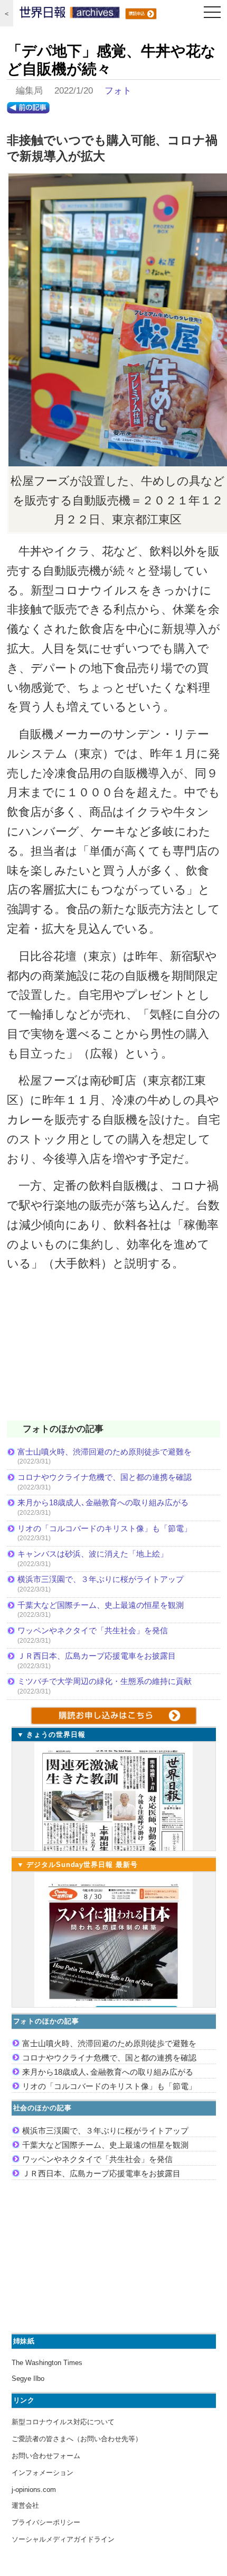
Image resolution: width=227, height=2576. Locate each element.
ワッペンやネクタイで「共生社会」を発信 (93, 1630)
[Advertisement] (113, 1353)
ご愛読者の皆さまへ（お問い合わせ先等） (77, 2439)
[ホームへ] (70, 15)
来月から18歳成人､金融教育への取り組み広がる (103, 1502)
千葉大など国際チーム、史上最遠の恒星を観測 (101, 1605)
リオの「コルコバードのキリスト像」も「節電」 (105, 1528)
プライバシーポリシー (46, 2522)
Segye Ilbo (28, 2379)
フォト (118, 91)
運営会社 (25, 2505)
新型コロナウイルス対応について (63, 2422)
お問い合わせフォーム (46, 2456)
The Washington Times (47, 2363)
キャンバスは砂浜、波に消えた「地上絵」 (93, 1554)
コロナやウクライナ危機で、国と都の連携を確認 (105, 1477)
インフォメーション (42, 2473)
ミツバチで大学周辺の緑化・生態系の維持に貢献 (105, 1681)
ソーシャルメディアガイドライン (63, 2539)
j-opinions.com (34, 2490)
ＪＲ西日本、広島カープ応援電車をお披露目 (97, 1656)
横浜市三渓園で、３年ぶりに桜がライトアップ (105, 1579)
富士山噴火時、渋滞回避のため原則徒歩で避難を (105, 1452)
